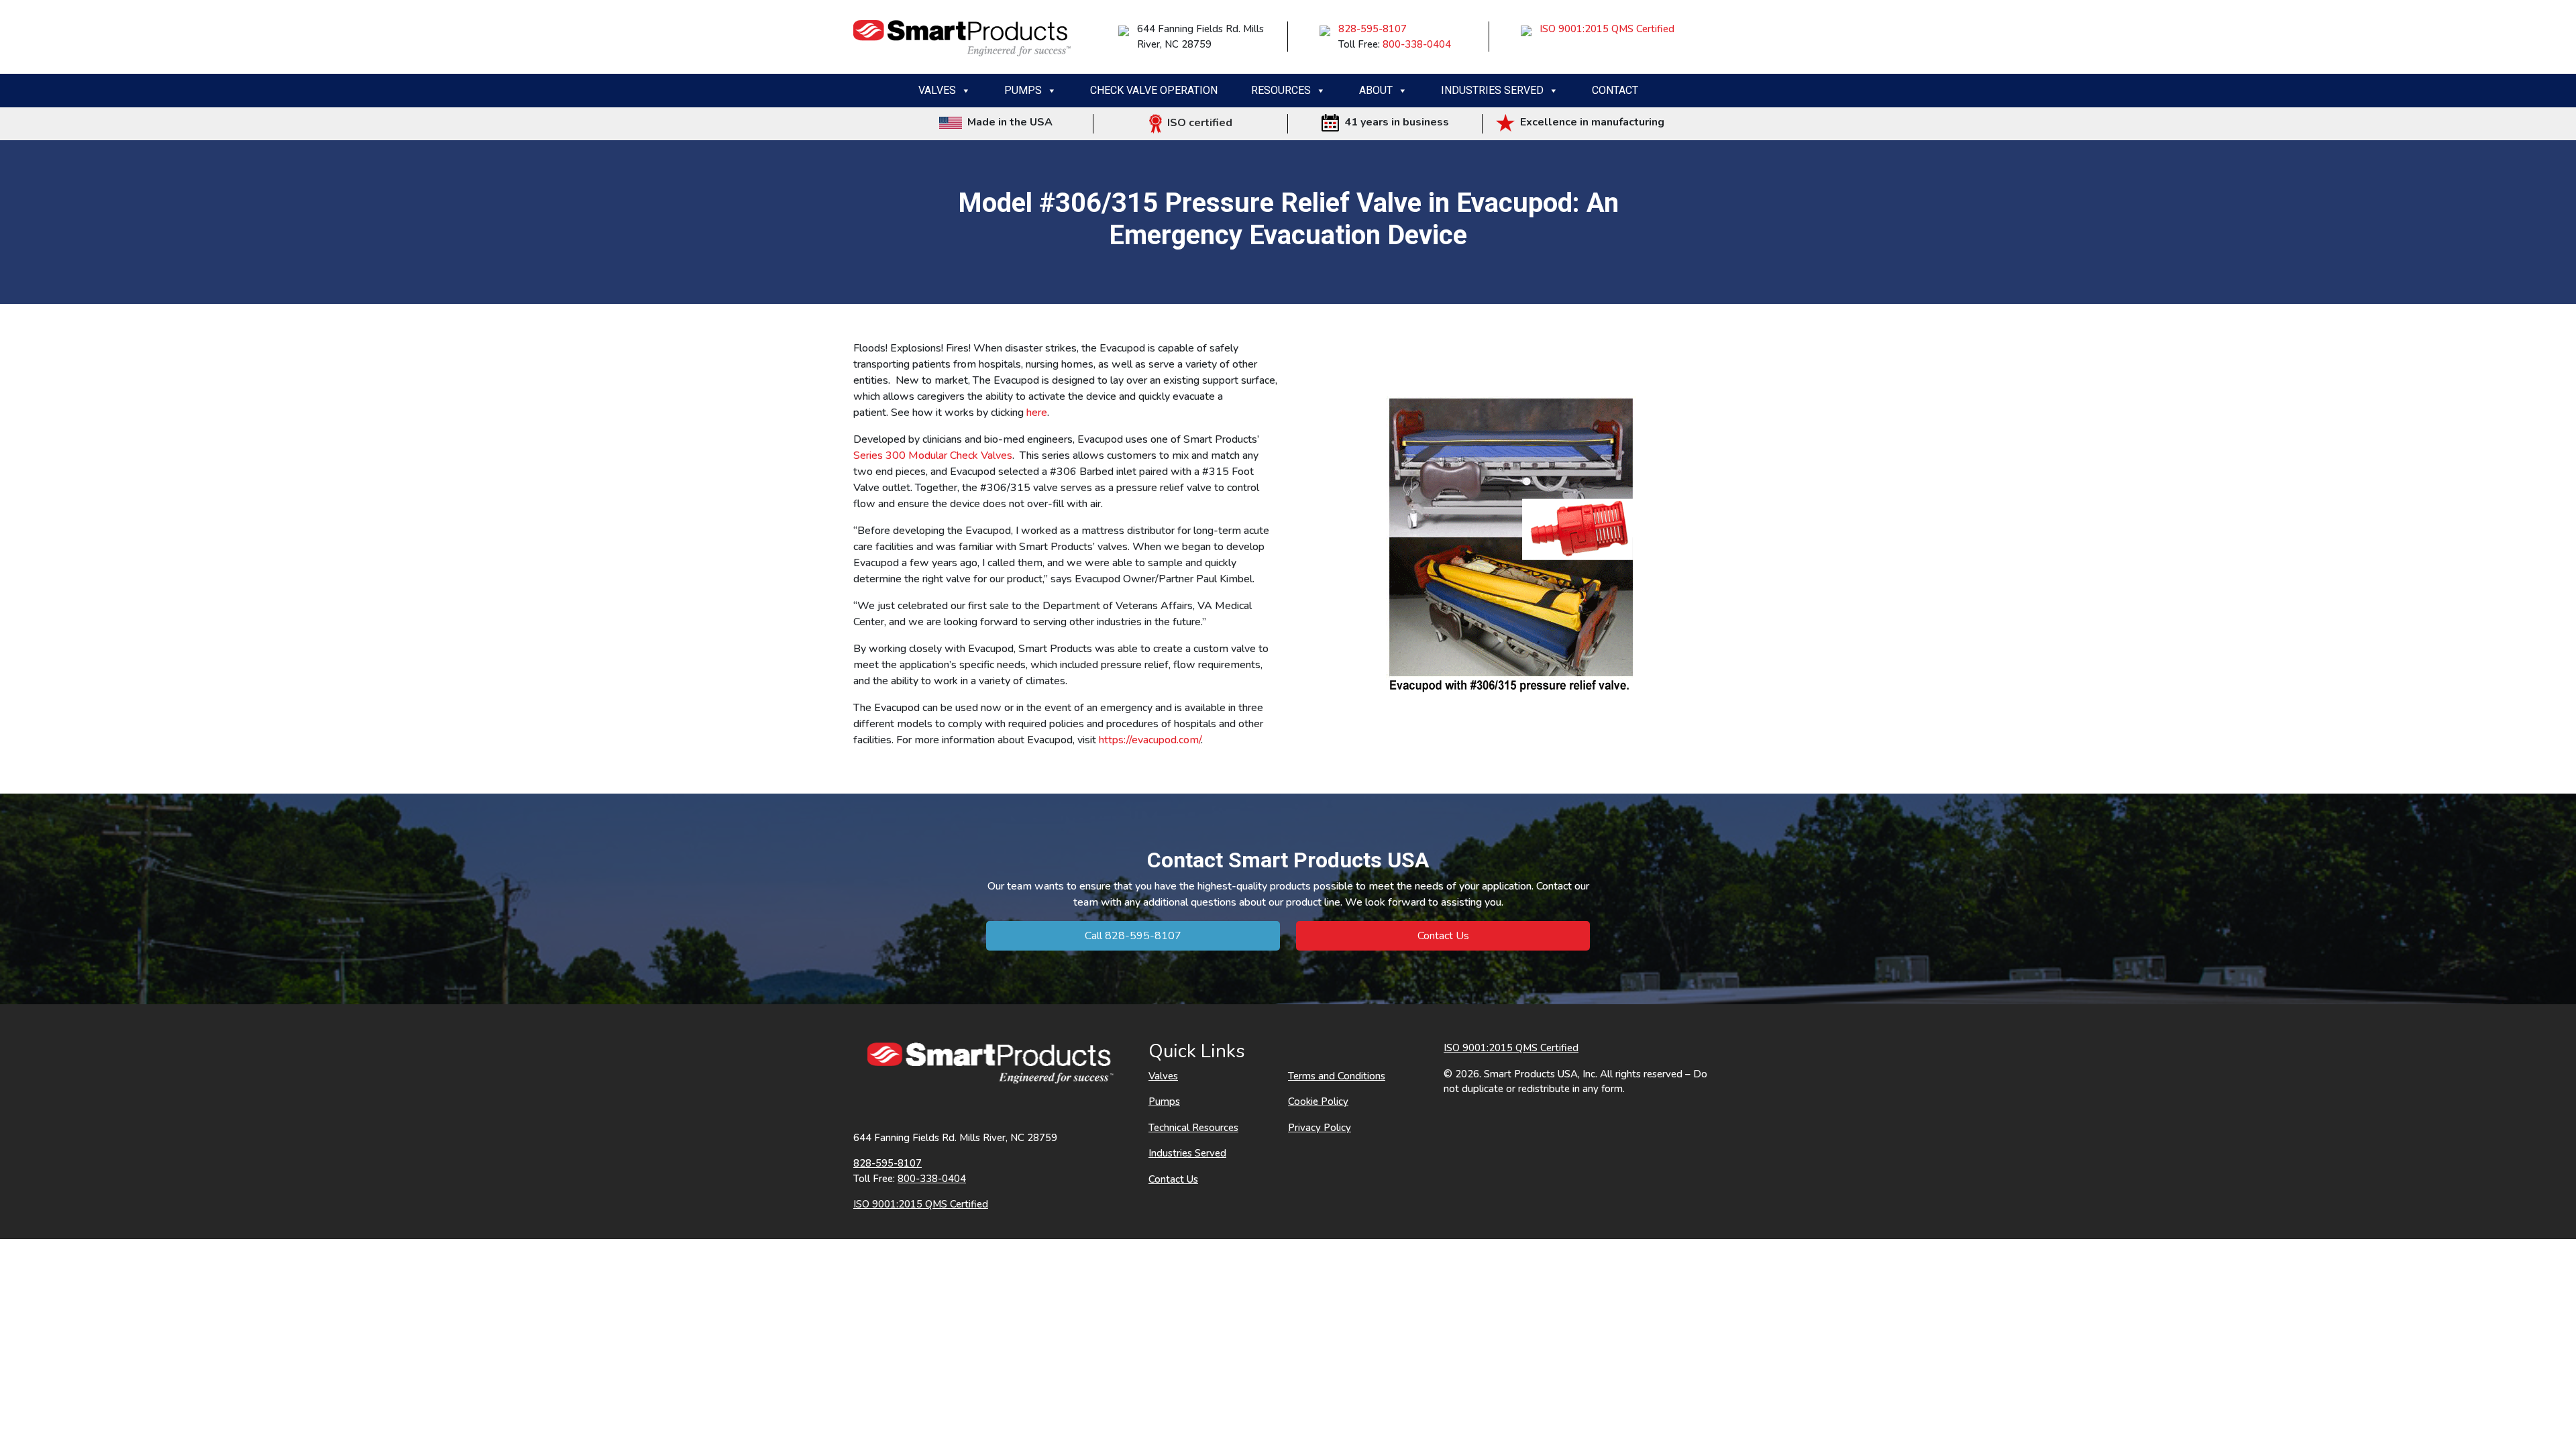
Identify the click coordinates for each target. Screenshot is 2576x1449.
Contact (1615, 90)
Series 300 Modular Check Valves (933, 455)
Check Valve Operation (1154, 90)
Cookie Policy (1318, 1102)
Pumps (1023, 90)
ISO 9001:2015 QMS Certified (1607, 29)
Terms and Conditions (1337, 1076)
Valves (937, 90)
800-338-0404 (1417, 44)
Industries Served (1492, 90)
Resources (1281, 90)
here (1037, 413)
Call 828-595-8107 (1133, 936)
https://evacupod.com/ (1150, 740)
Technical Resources (1193, 1128)
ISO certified (1197, 123)
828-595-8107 (1373, 29)
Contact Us (1443, 936)
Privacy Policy (1320, 1128)
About (1376, 90)
